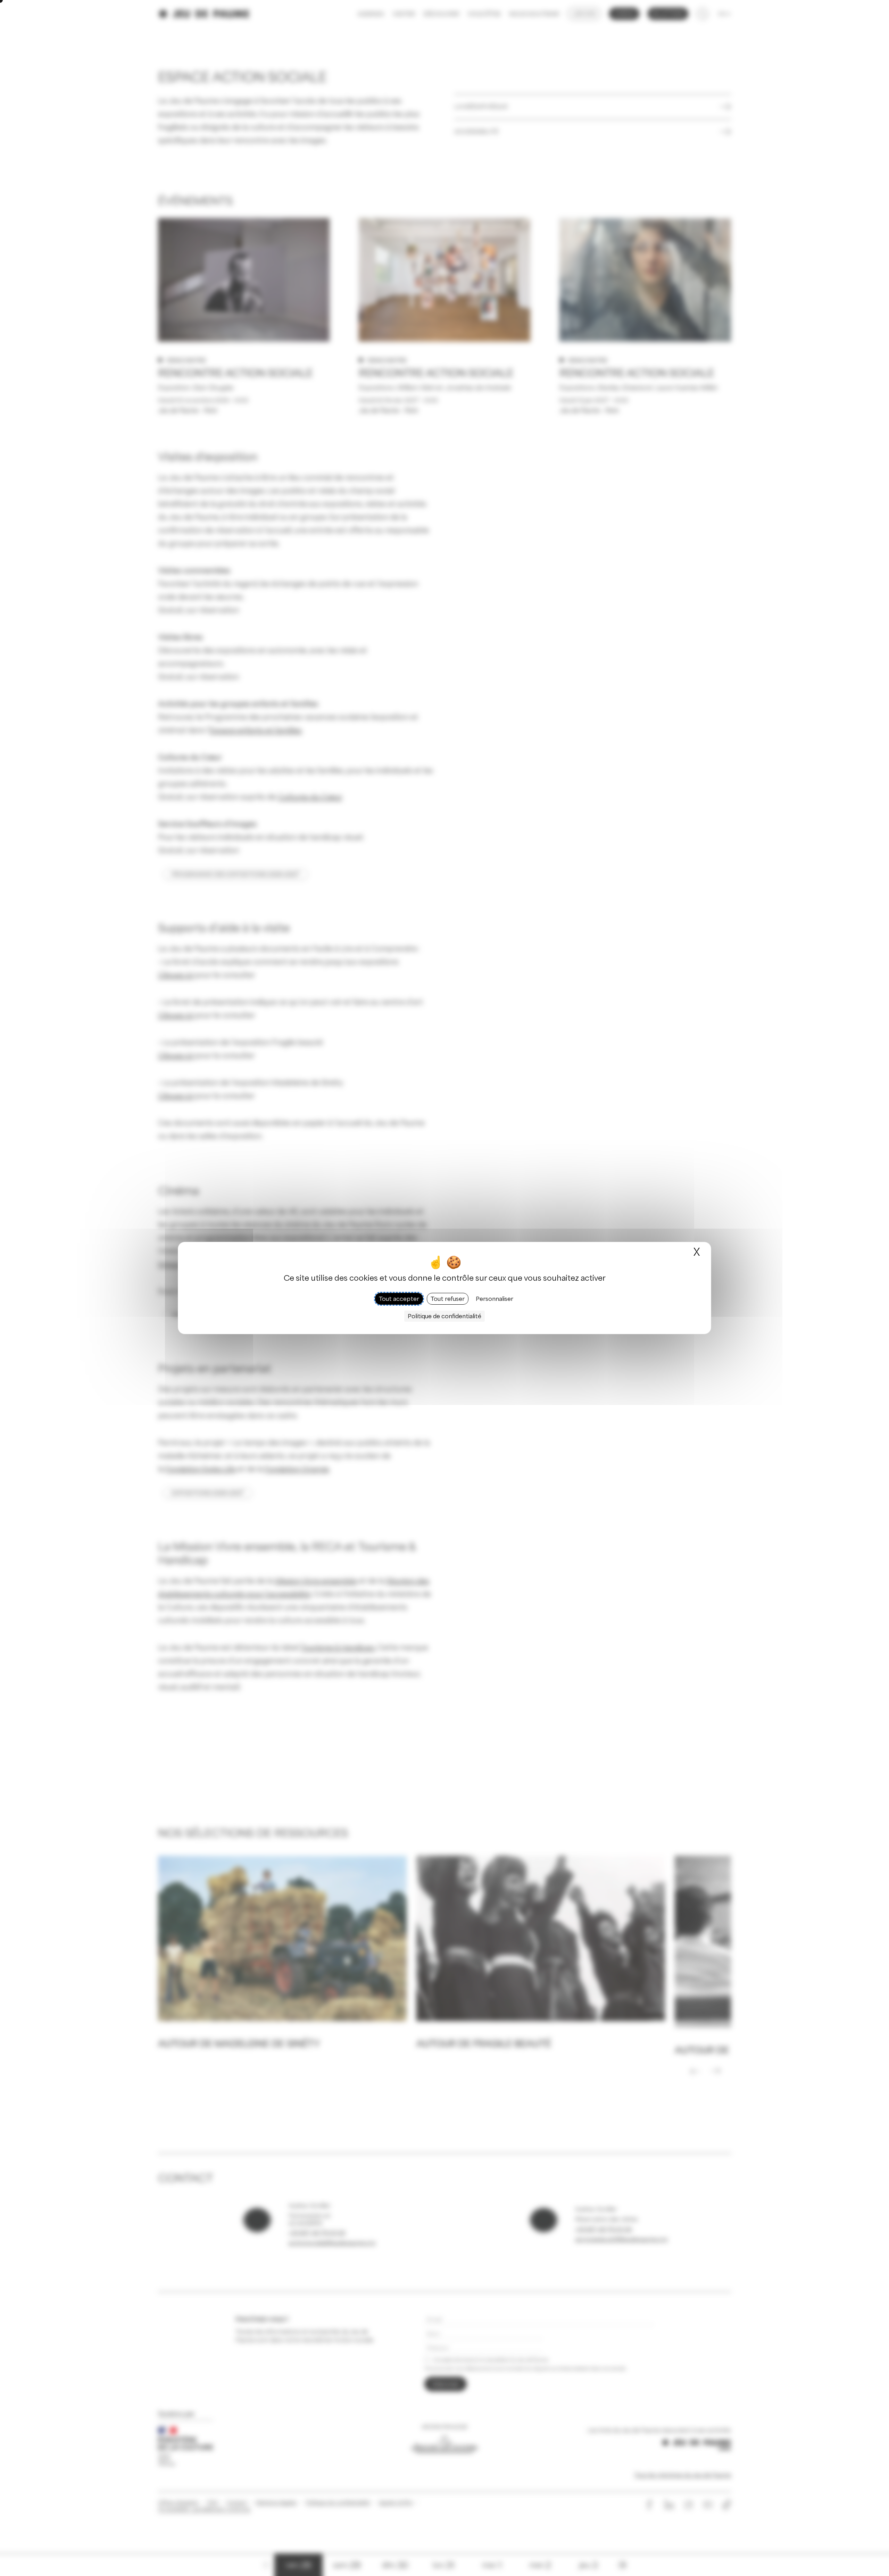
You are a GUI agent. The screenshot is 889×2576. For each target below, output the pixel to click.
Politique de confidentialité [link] (444, 1316)
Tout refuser (448, 1299)
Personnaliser (495, 1299)
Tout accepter (399, 1299)
